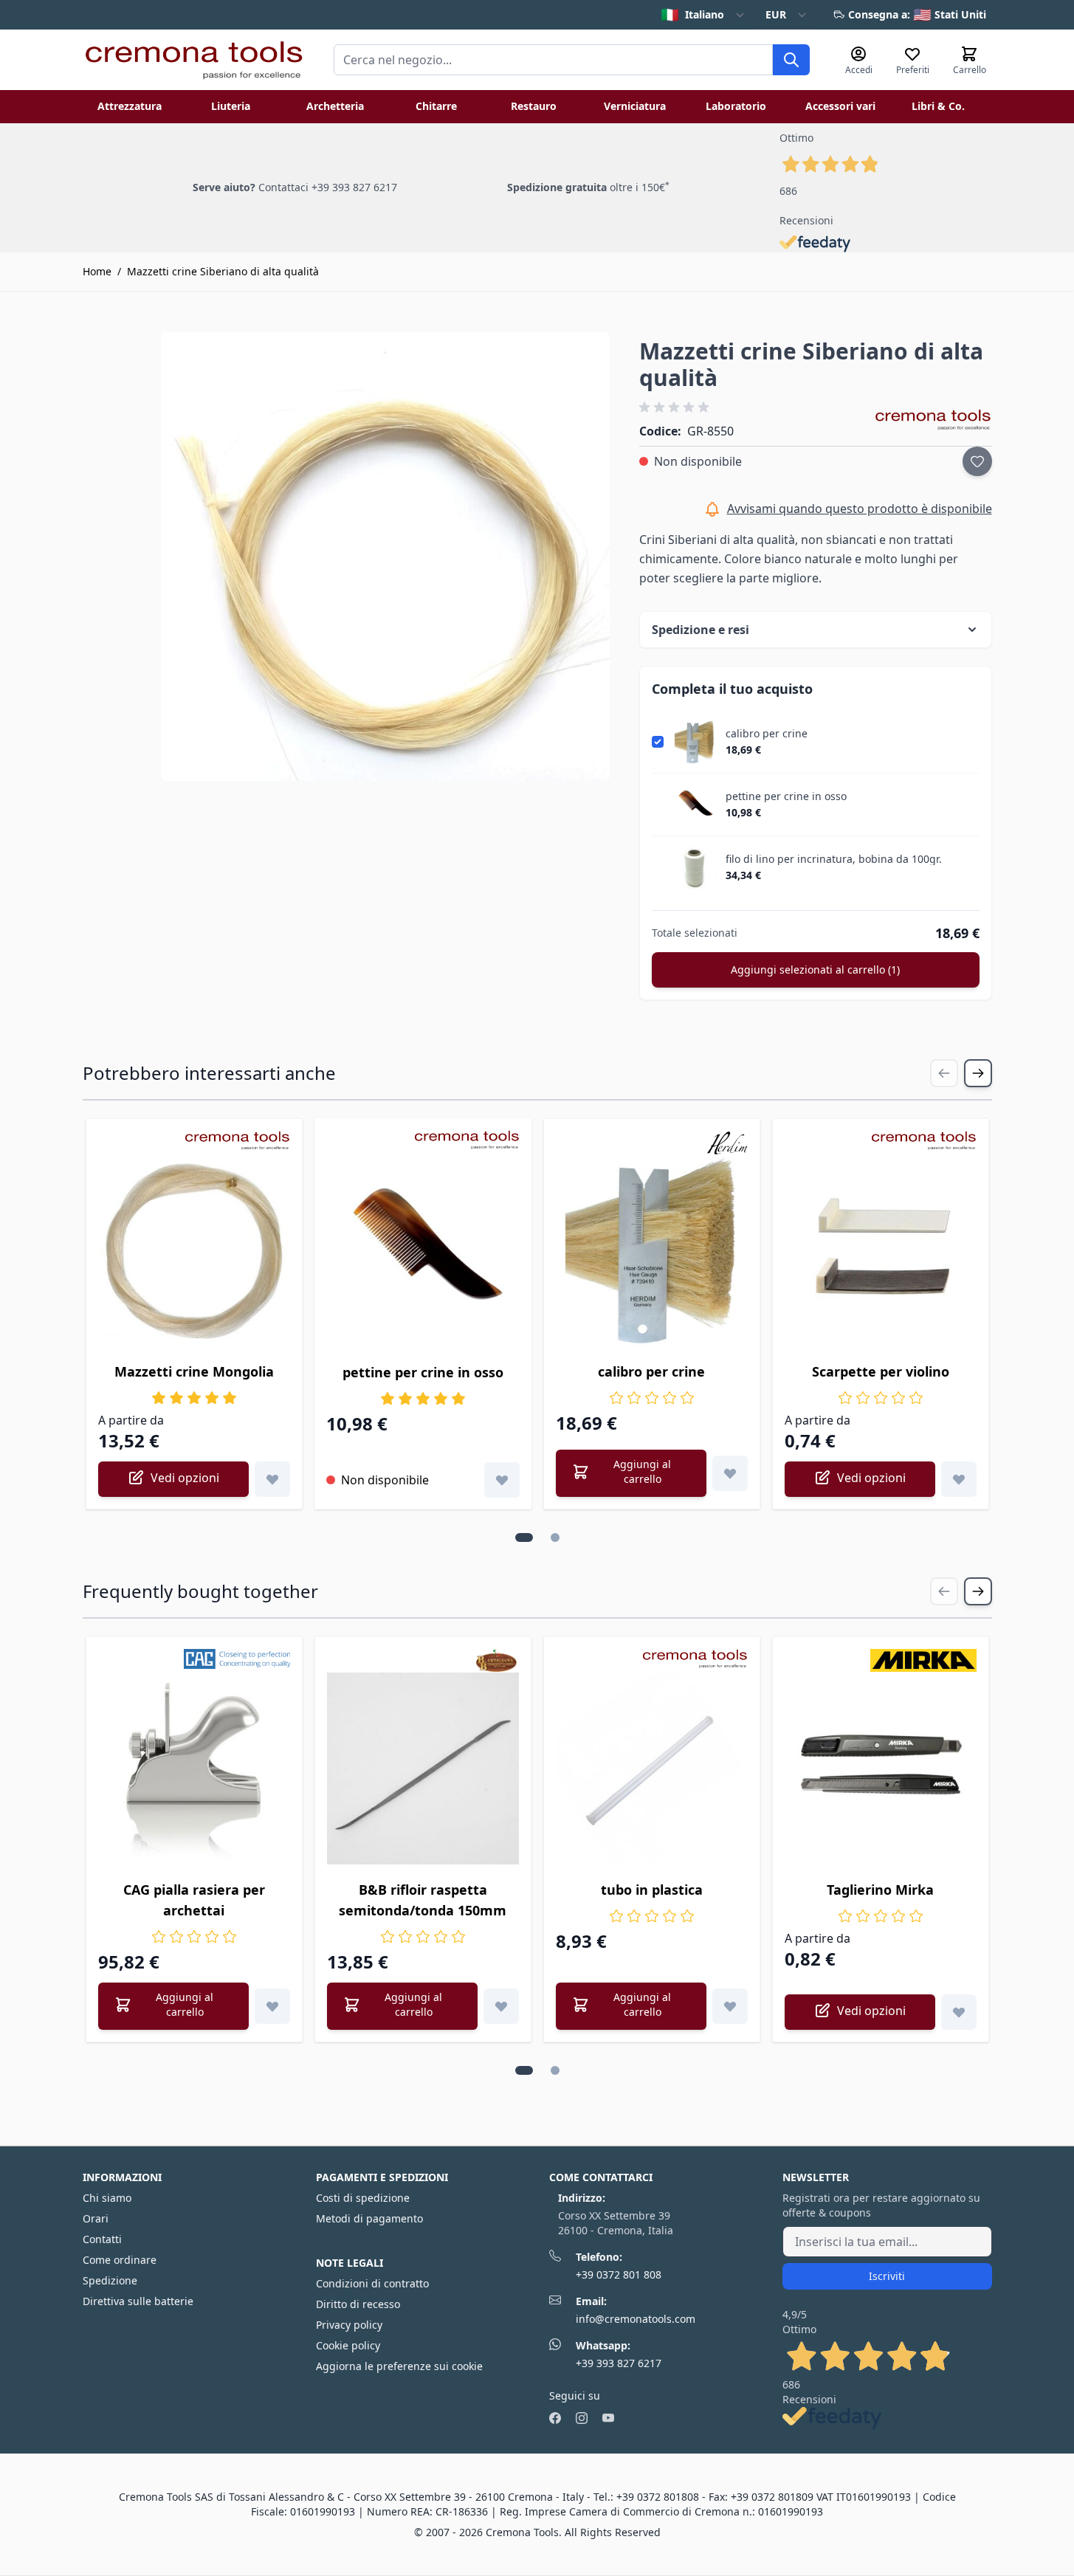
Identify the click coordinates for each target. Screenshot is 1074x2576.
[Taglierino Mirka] (881, 1769)
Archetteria (335, 106)
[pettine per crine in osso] (695, 805)
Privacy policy (349, 2325)
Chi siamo (107, 2198)
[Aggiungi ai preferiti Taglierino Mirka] (959, 2012)
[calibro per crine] (695, 742)
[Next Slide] (978, 1073)
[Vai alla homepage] (193, 60)
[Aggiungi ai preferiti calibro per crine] (730, 1473)
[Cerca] (791, 60)
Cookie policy (348, 2345)
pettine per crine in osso (786, 796)
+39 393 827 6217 (619, 2363)
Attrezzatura (130, 106)
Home (97, 271)
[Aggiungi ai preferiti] (977, 461)
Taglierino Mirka (880, 1890)
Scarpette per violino (881, 1371)
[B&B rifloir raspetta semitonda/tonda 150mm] (423, 1769)
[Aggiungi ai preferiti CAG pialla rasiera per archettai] (272, 2006)
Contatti (102, 2239)
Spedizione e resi (700, 630)
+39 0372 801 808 (619, 2274)
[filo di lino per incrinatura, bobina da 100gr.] (695, 867)
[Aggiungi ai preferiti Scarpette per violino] (959, 1479)
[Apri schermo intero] (386, 557)
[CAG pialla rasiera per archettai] (194, 1769)
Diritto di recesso (358, 2304)
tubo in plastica (652, 1890)
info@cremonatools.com (636, 2319)
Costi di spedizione (363, 2198)
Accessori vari (840, 106)
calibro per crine (767, 734)
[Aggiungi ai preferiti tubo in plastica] (730, 2006)
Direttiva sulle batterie (138, 2301)
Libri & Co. (938, 106)
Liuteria (231, 106)
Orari (96, 2218)
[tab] (524, 1537)
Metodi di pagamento (369, 2218)
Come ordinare (120, 2260)
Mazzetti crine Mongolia (194, 1371)
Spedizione (110, 2280)
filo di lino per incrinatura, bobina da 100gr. (834, 859)
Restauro (534, 106)
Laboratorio (736, 106)
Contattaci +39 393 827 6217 (328, 187)
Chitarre (436, 106)
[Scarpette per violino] (881, 1250)
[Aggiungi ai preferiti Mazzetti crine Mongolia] (272, 1479)
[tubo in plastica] (652, 1769)
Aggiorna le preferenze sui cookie (399, 2366)
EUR (776, 14)
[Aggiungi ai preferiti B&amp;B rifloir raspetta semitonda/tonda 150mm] (501, 2006)
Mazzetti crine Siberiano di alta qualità (223, 271)
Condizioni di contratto (372, 2283)
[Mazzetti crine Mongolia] (194, 1250)
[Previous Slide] (944, 1073)
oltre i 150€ (588, 187)
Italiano (692, 14)
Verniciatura (635, 106)
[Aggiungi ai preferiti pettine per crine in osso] (502, 1480)
